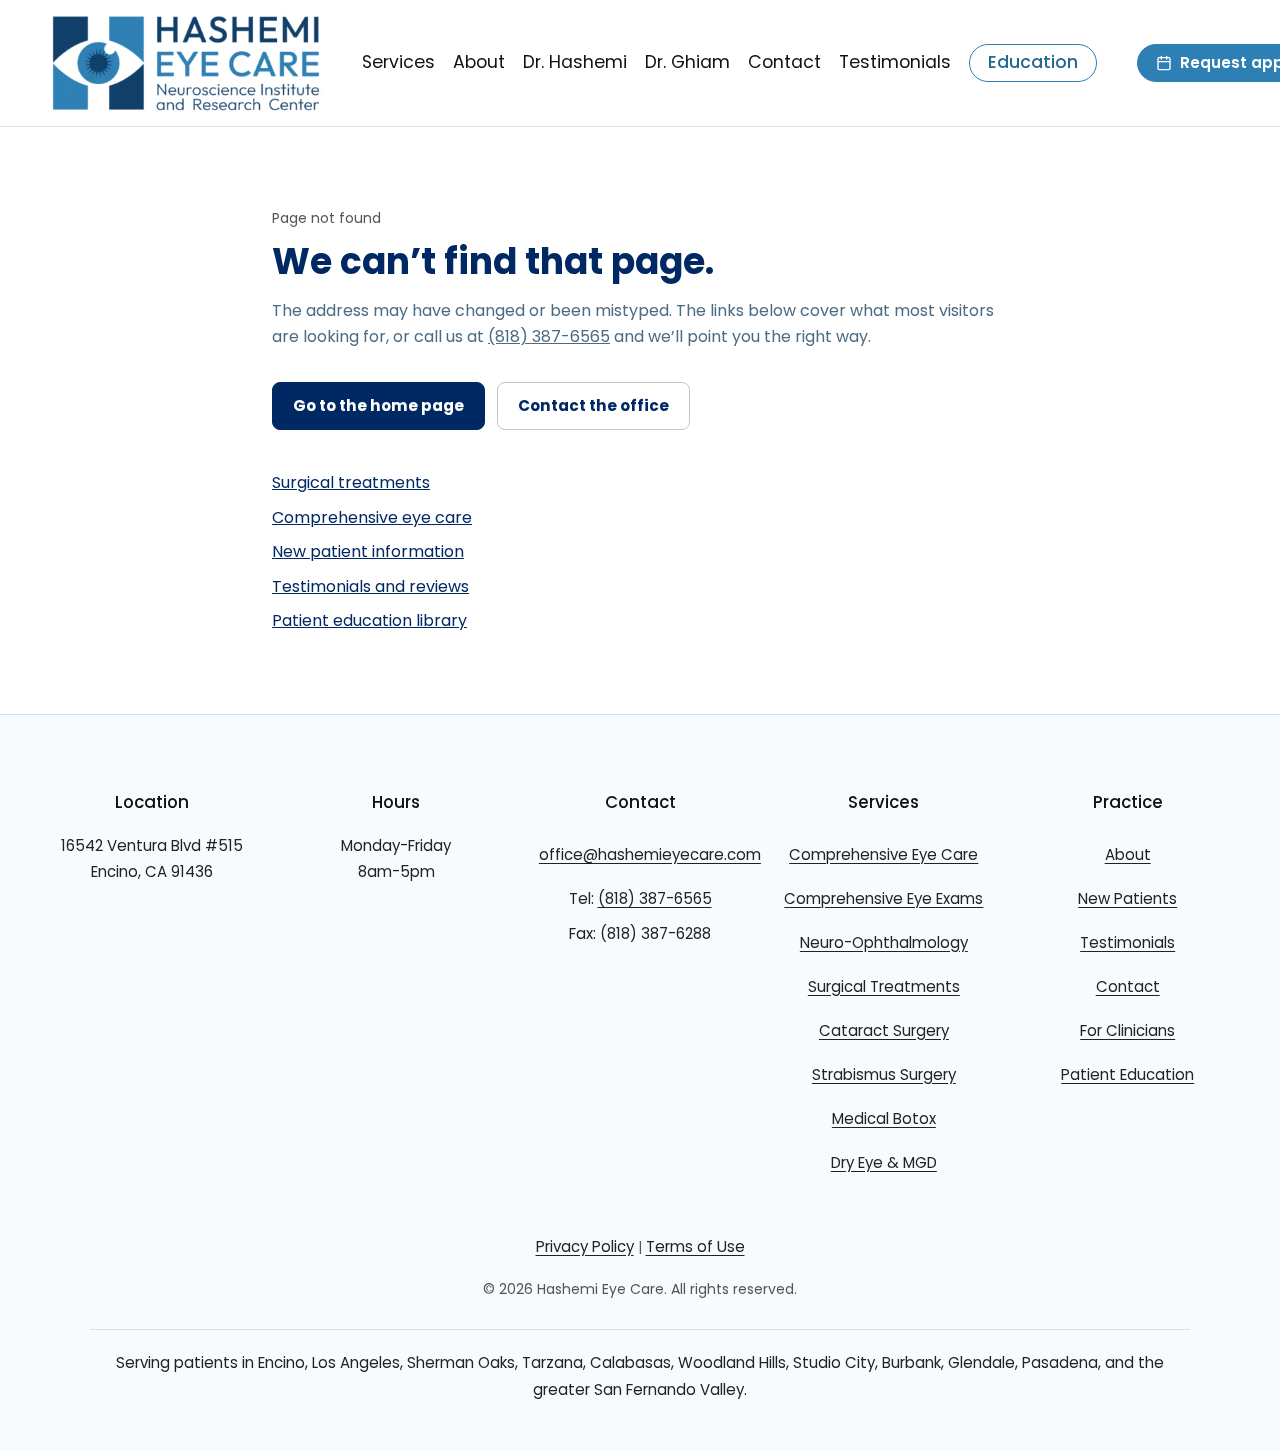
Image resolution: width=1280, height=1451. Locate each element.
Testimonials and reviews (370, 586)
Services (398, 62)
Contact (784, 62)
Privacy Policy (585, 1246)
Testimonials (895, 62)
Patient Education (1127, 1074)
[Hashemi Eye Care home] (186, 63)
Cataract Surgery (884, 1030)
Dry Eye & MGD (884, 1162)
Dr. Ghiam (687, 62)
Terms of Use (695, 1246)
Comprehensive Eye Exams (883, 898)
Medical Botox (884, 1118)
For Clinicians (1127, 1030)
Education (1033, 62)
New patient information (368, 551)
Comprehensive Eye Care (883, 854)
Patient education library (369, 620)
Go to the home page (378, 405)
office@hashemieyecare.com (650, 854)
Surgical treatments (351, 482)
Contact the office (593, 405)
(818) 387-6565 (549, 336)
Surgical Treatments (884, 986)
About (479, 62)
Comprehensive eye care (372, 517)
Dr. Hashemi (575, 62)
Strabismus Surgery (884, 1074)
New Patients (1127, 898)
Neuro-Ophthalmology (884, 942)
